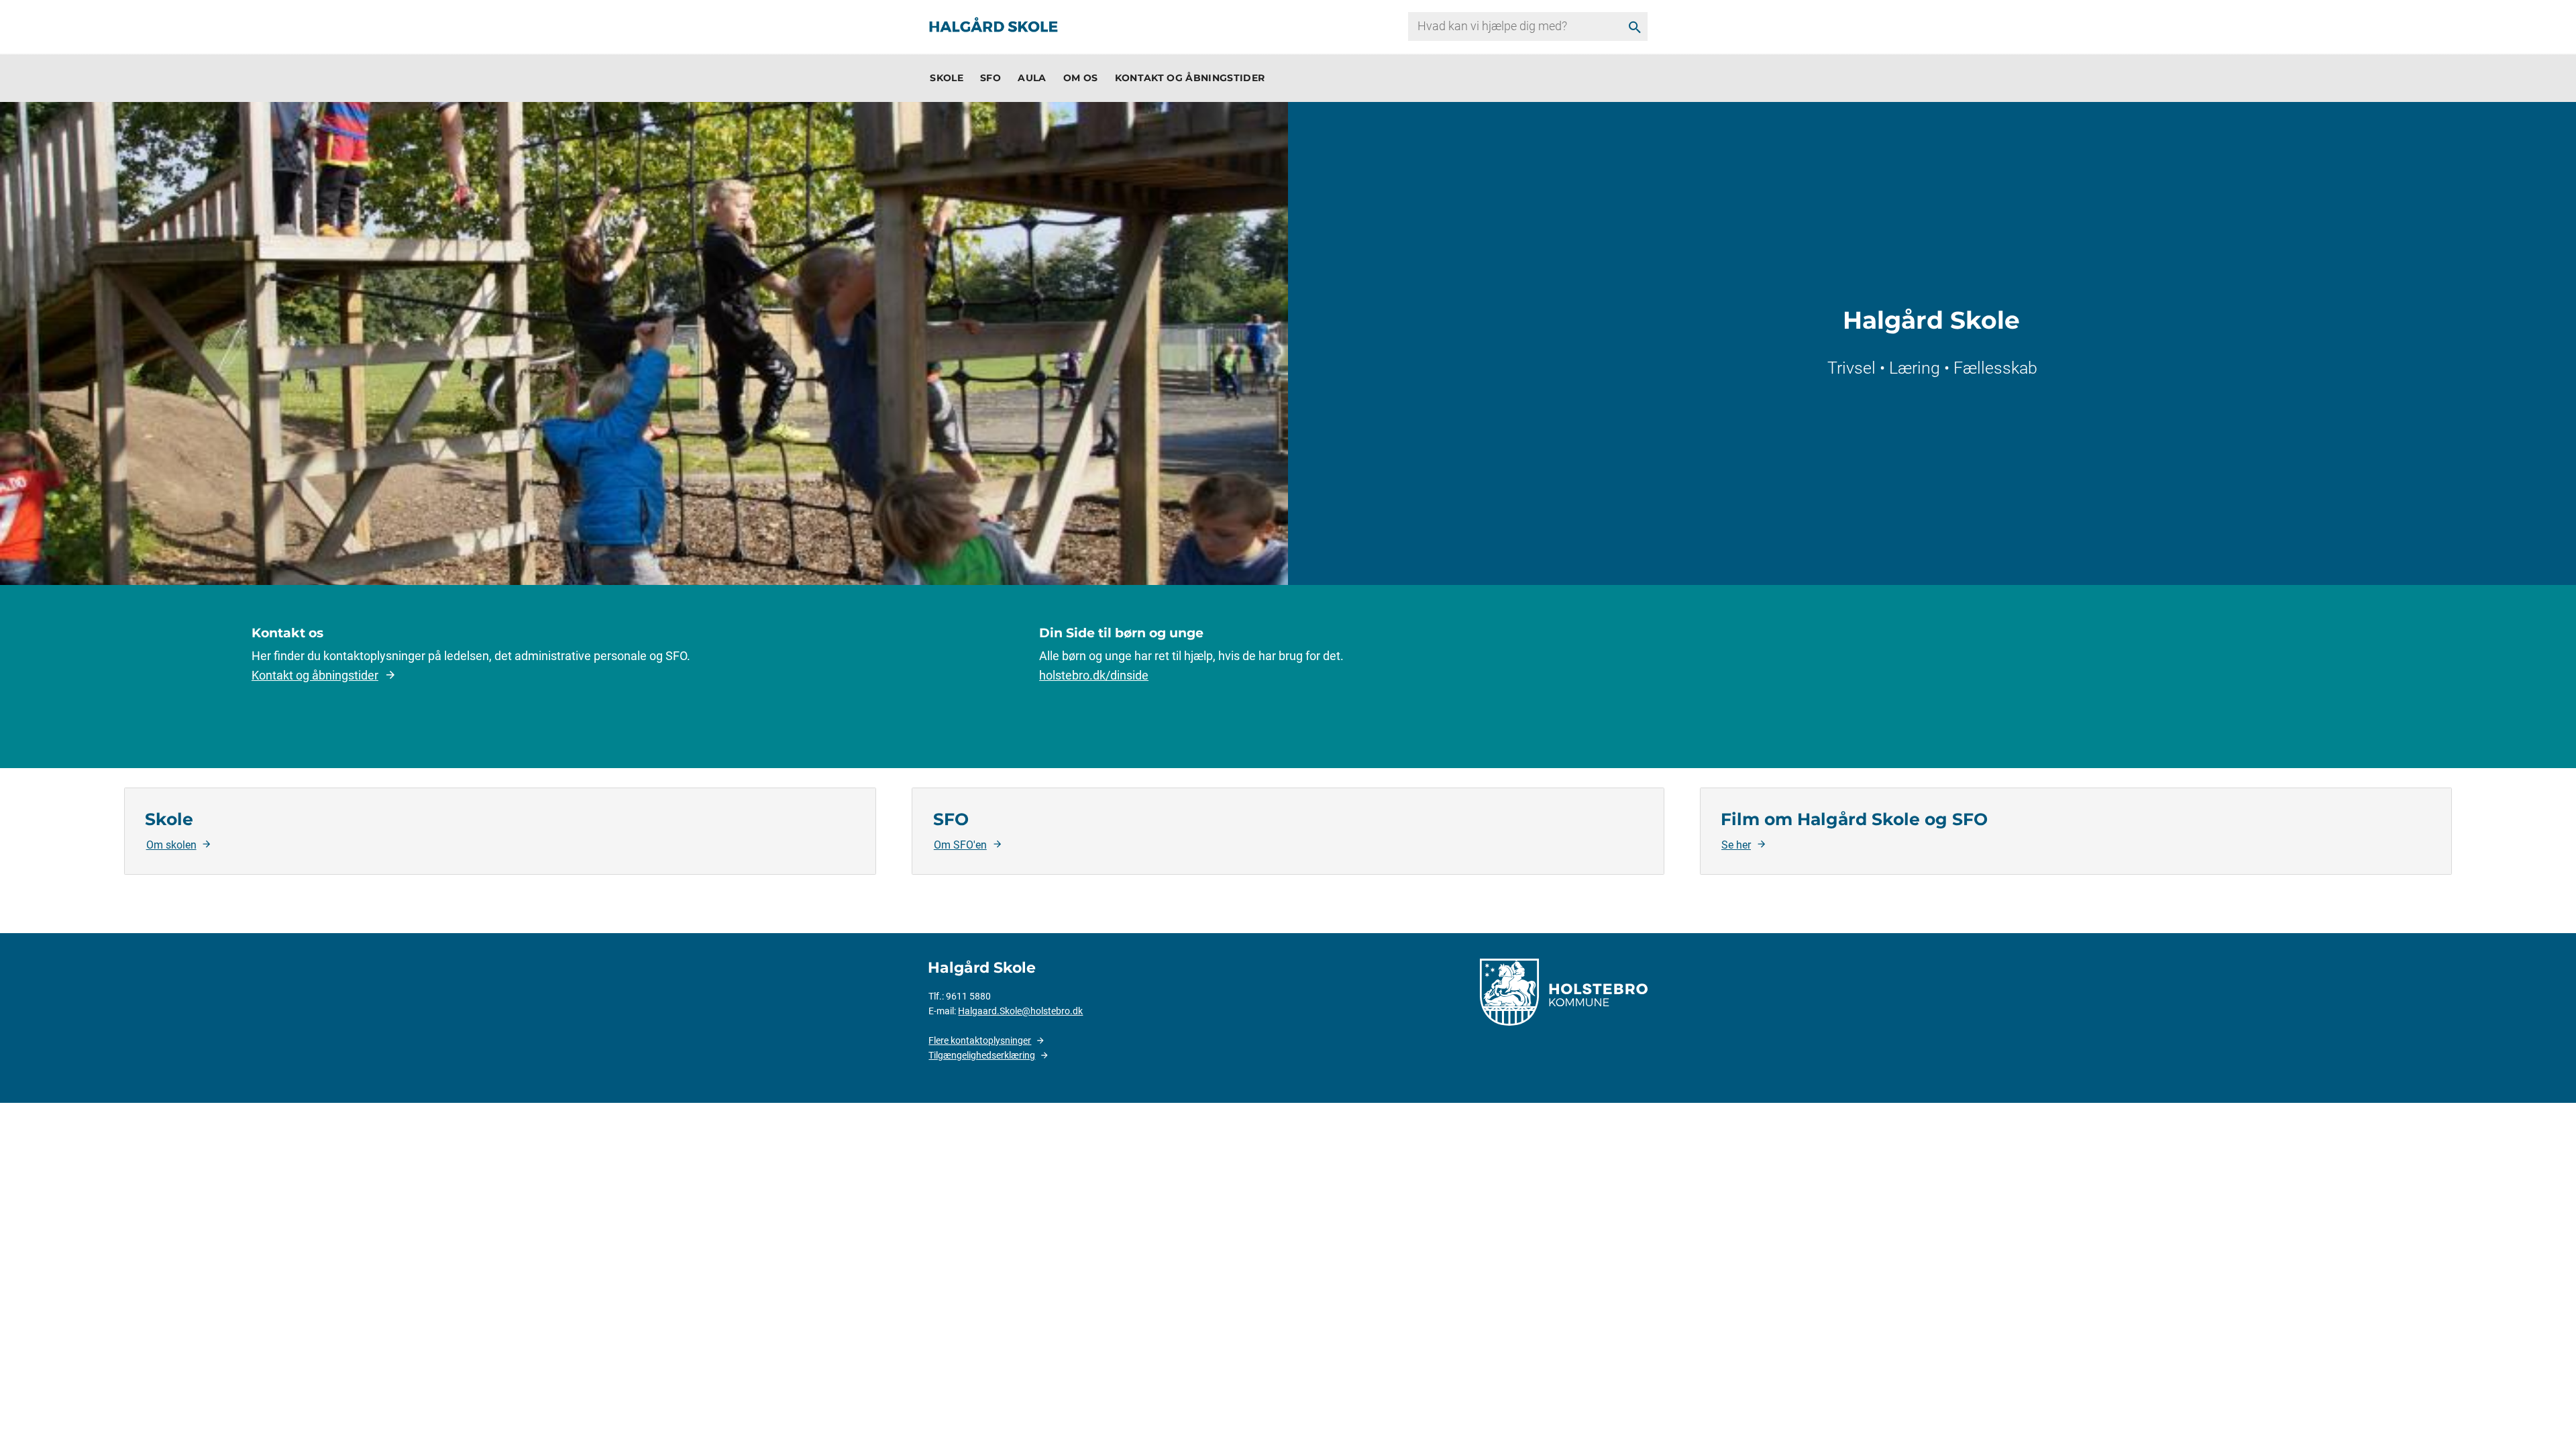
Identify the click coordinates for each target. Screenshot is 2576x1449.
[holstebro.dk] (1564, 991)
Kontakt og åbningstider (315, 675)
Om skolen (171, 845)
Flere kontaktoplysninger (980, 1040)
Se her (1736, 845)
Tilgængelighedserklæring (982, 1055)
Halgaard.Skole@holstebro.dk (1020, 1011)
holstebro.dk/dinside (1094, 675)
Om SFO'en (960, 845)
